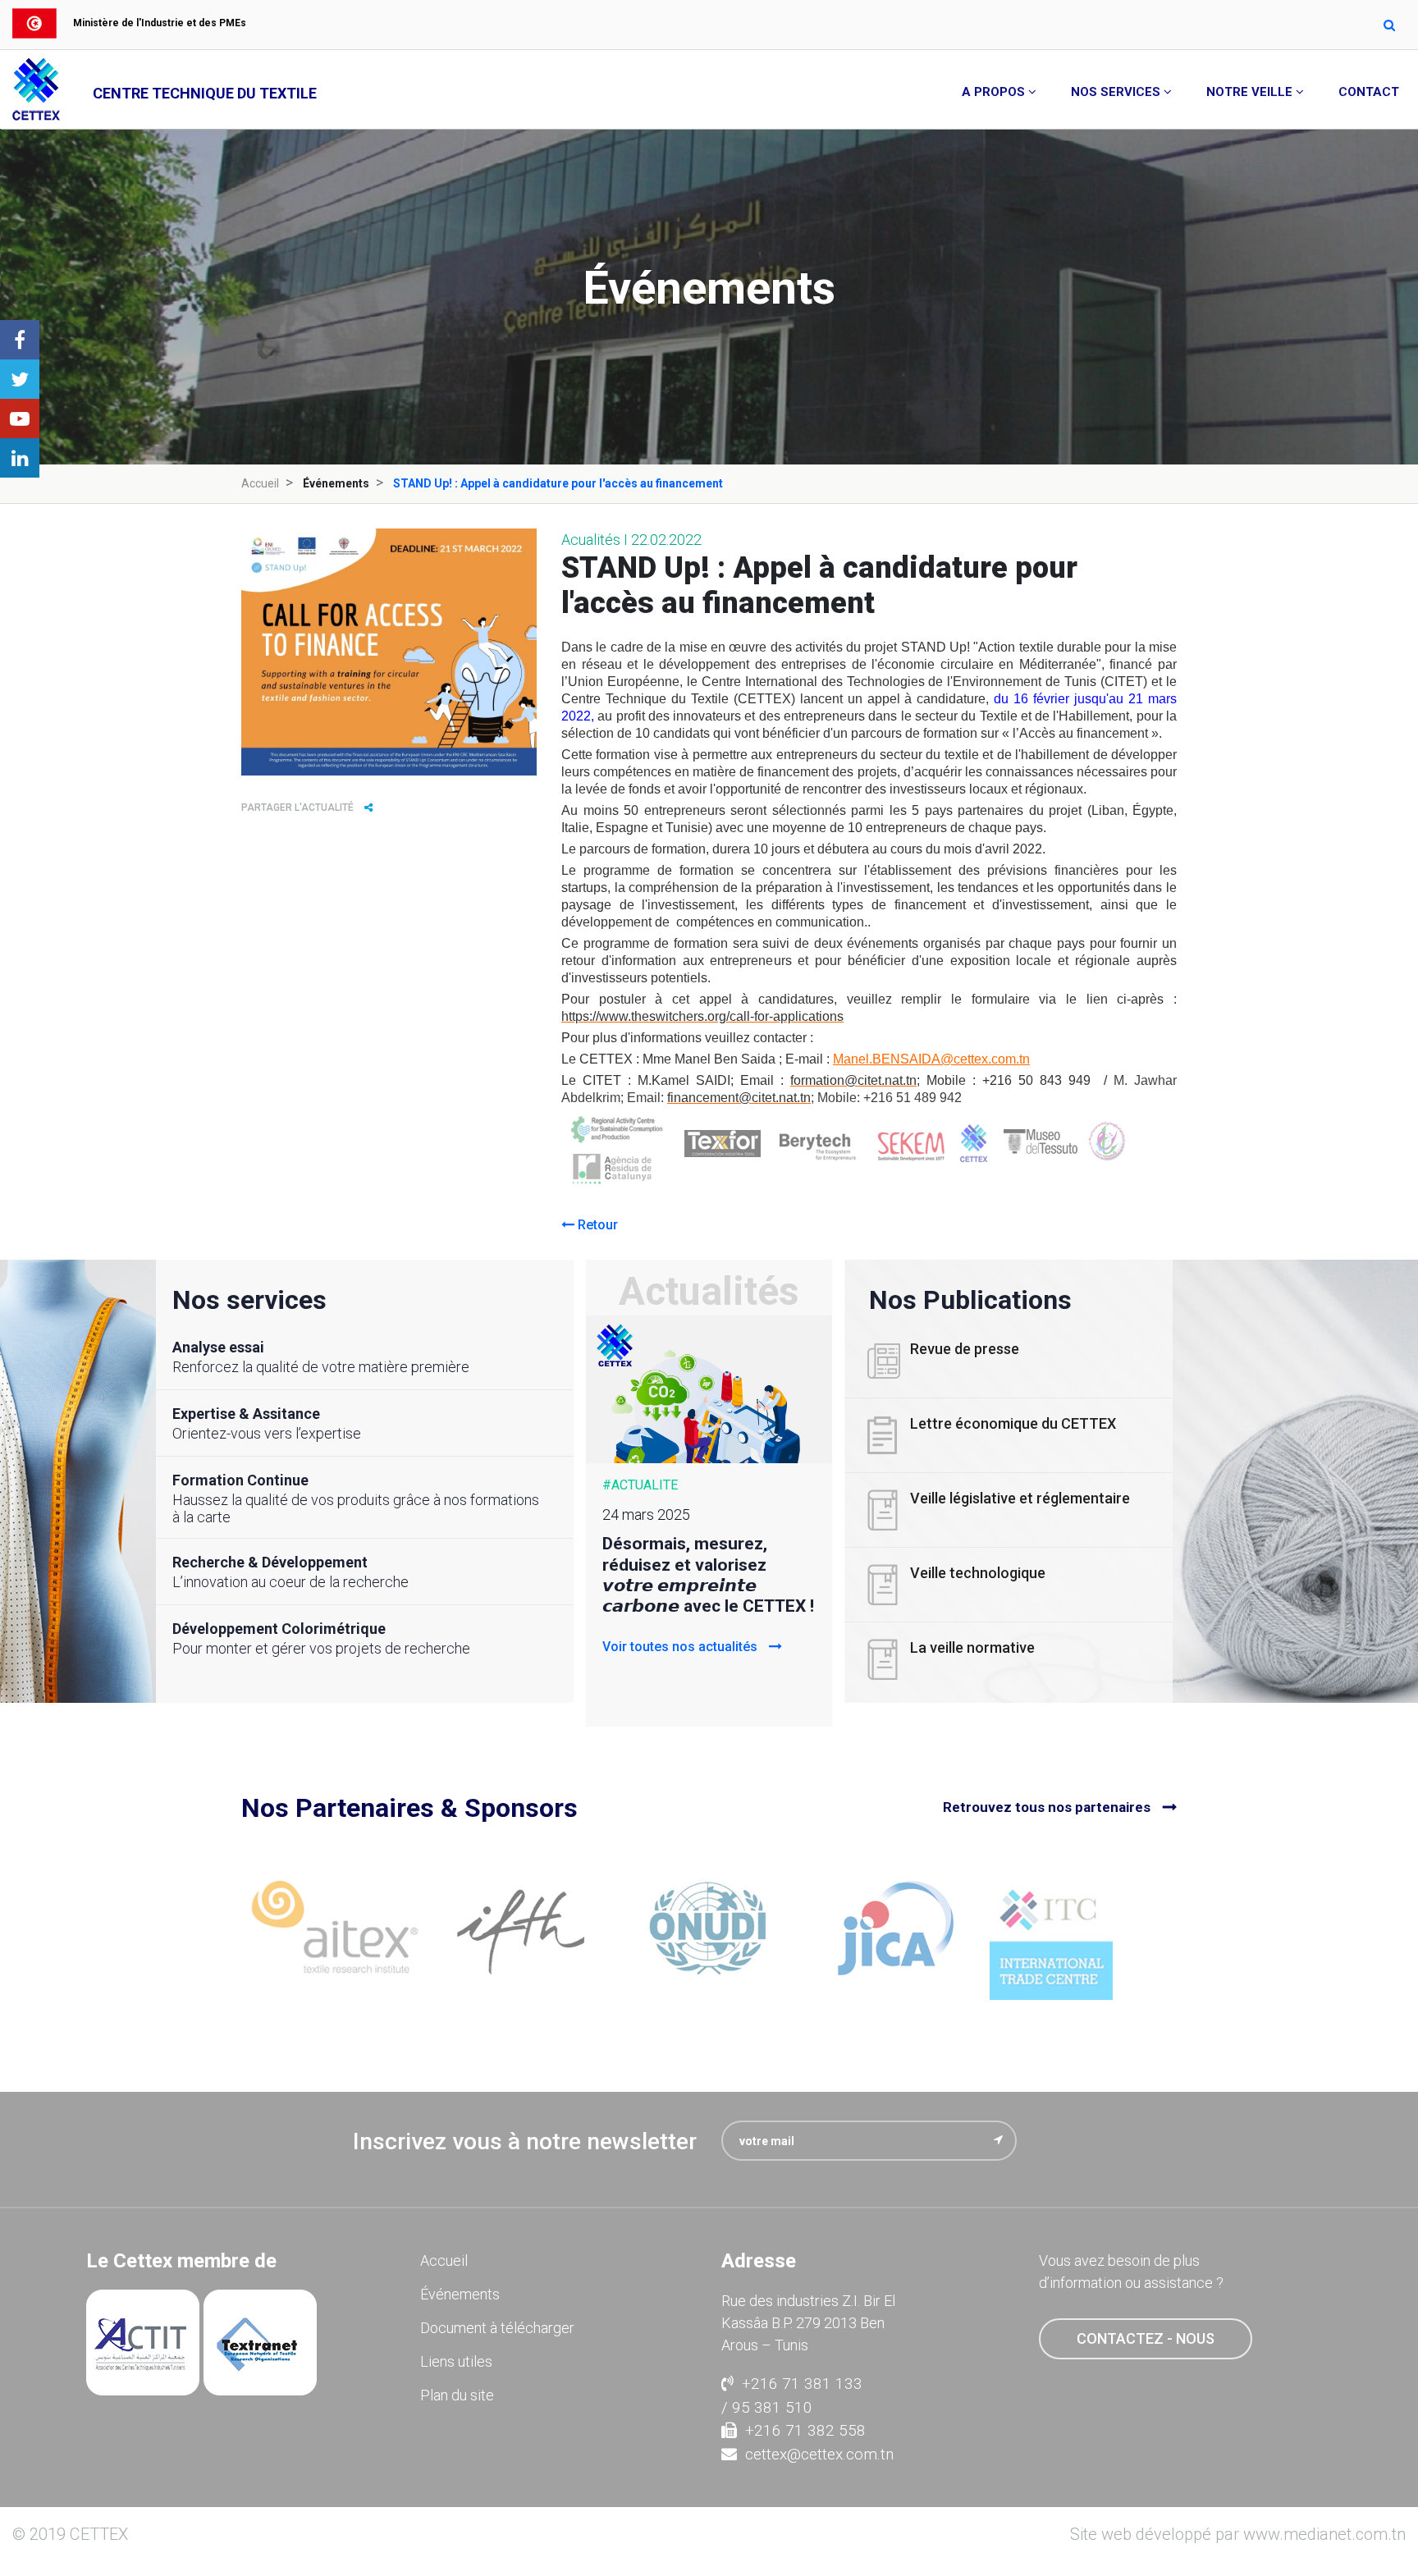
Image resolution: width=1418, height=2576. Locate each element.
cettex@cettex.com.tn (819, 2454)
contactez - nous (1146, 2338)
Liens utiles (456, 2361)
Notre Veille (1249, 92)
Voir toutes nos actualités (682, 1647)
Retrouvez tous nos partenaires (1047, 1807)
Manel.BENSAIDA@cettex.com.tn (931, 1059)
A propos (993, 92)
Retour (596, 1225)
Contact (1369, 92)
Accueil (260, 483)
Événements (460, 2294)
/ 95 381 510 (767, 2407)
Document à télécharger (497, 2328)
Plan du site (457, 2395)
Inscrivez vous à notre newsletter (525, 2141)
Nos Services (1116, 92)
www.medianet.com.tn (1324, 2534)
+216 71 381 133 (802, 2384)
